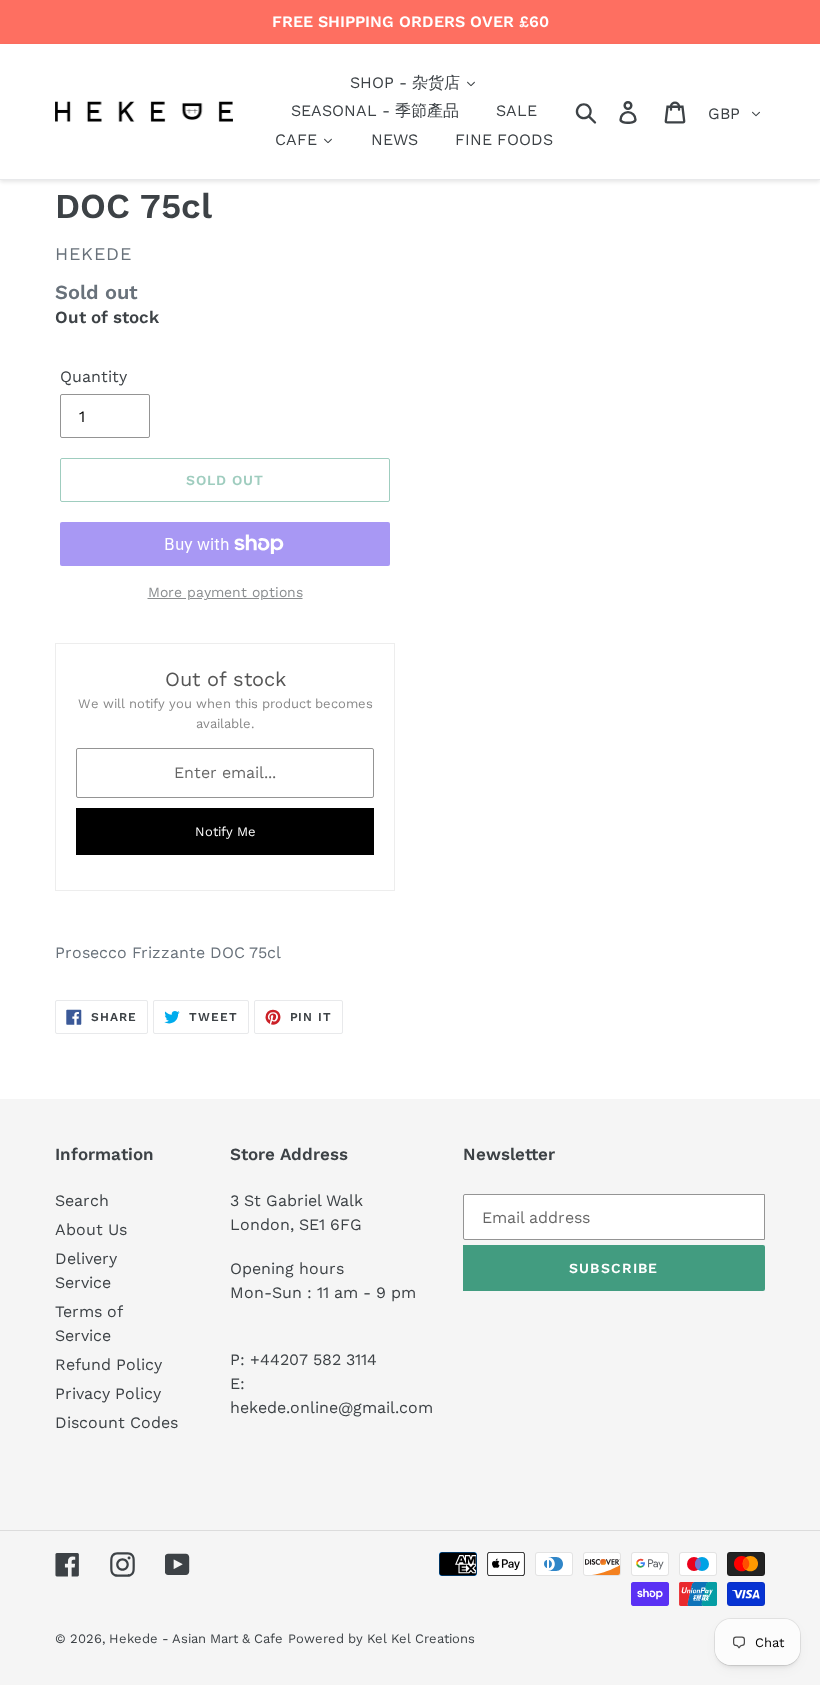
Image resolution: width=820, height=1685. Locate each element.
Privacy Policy (108, 1393)
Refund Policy (108, 1364)
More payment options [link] (225, 592)
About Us (91, 1229)
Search (82, 1200)
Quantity (93, 376)
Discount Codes (116, 1422)
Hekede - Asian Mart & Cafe (196, 1638)
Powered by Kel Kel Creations (381, 1638)
